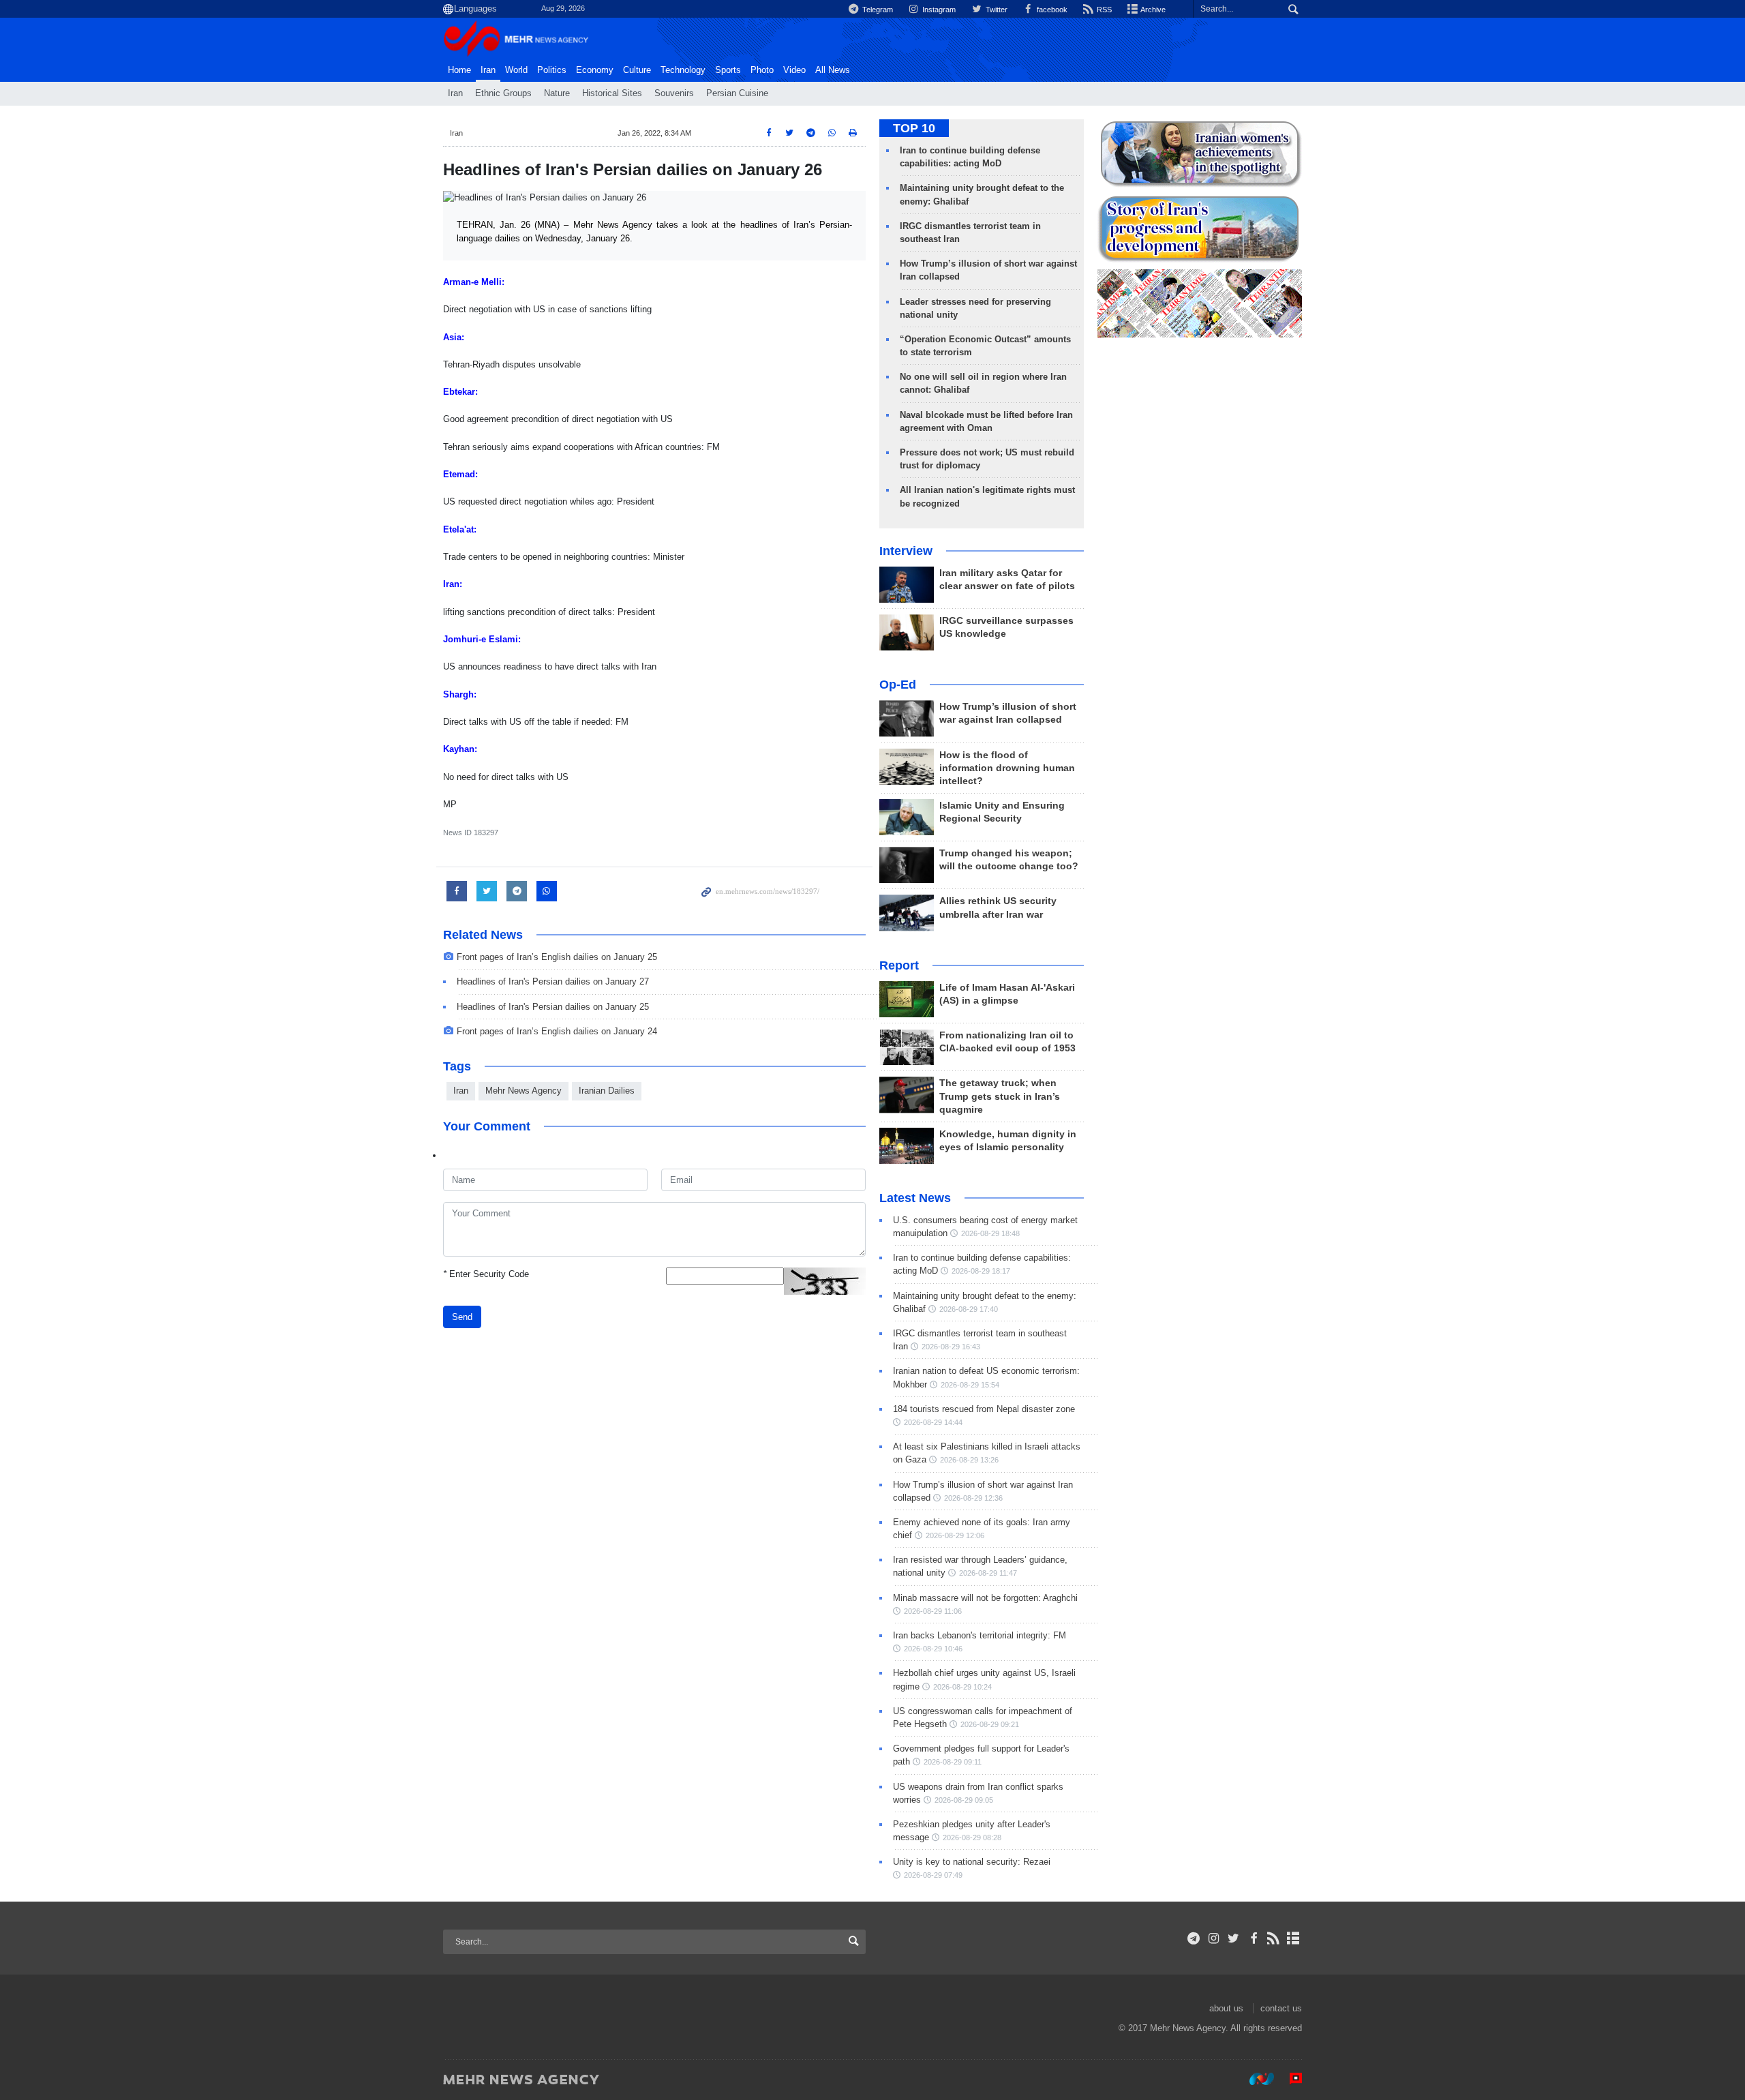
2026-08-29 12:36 (973, 1498)
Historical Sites (612, 93)
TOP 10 (914, 128)
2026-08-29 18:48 (990, 1233)
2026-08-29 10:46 (933, 1649)
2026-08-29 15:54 (970, 1385)
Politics (552, 70)
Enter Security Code (486, 1274)
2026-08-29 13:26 (969, 1460)
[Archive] (1293, 1938)
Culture (637, 70)
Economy (595, 70)
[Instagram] (1214, 1938)
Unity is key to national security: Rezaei (972, 1862)
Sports (728, 70)
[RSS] (1274, 1938)
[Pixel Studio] (1289, 2079)
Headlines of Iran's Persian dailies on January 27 (553, 981)
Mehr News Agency (523, 1091)
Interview (906, 551)
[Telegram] (1194, 1938)
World (516, 70)
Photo (762, 70)
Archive (1152, 10)
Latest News (915, 1198)
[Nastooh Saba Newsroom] (1255, 2079)
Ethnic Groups (503, 93)
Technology (683, 70)
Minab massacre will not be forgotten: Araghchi (985, 1598)
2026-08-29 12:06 (955, 1535)
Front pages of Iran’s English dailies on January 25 (557, 957)
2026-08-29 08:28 (972, 1837)
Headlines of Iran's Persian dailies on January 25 (553, 1007)
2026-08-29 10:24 (962, 1687)
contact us (1281, 2008)
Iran (488, 70)
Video (794, 70)
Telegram (877, 10)
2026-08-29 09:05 (964, 1800)
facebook (1051, 10)
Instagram (938, 10)
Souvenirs (674, 93)
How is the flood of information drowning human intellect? (1007, 768)
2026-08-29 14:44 (933, 1422)
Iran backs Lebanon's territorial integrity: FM (980, 1635)
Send (462, 1317)
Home (459, 70)
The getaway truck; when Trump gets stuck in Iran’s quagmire (1000, 1096)
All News (833, 70)
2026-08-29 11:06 (933, 1611)
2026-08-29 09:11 (953, 1762)
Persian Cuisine (737, 93)
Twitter (995, 10)
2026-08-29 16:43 (951, 1347)
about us (1226, 2008)
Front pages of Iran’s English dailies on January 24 (557, 1031)
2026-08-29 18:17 (981, 1271)
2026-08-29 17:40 (969, 1309)
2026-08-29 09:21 (990, 1724)
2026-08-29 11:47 (988, 1573)
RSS (1103, 10)
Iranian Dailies (607, 1091)
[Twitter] (1233, 1938)
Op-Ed (898, 685)
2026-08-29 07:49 (933, 1875)
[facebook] (1253, 1938)
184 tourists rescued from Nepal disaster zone (984, 1409)
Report (899, 965)
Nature (557, 93)
